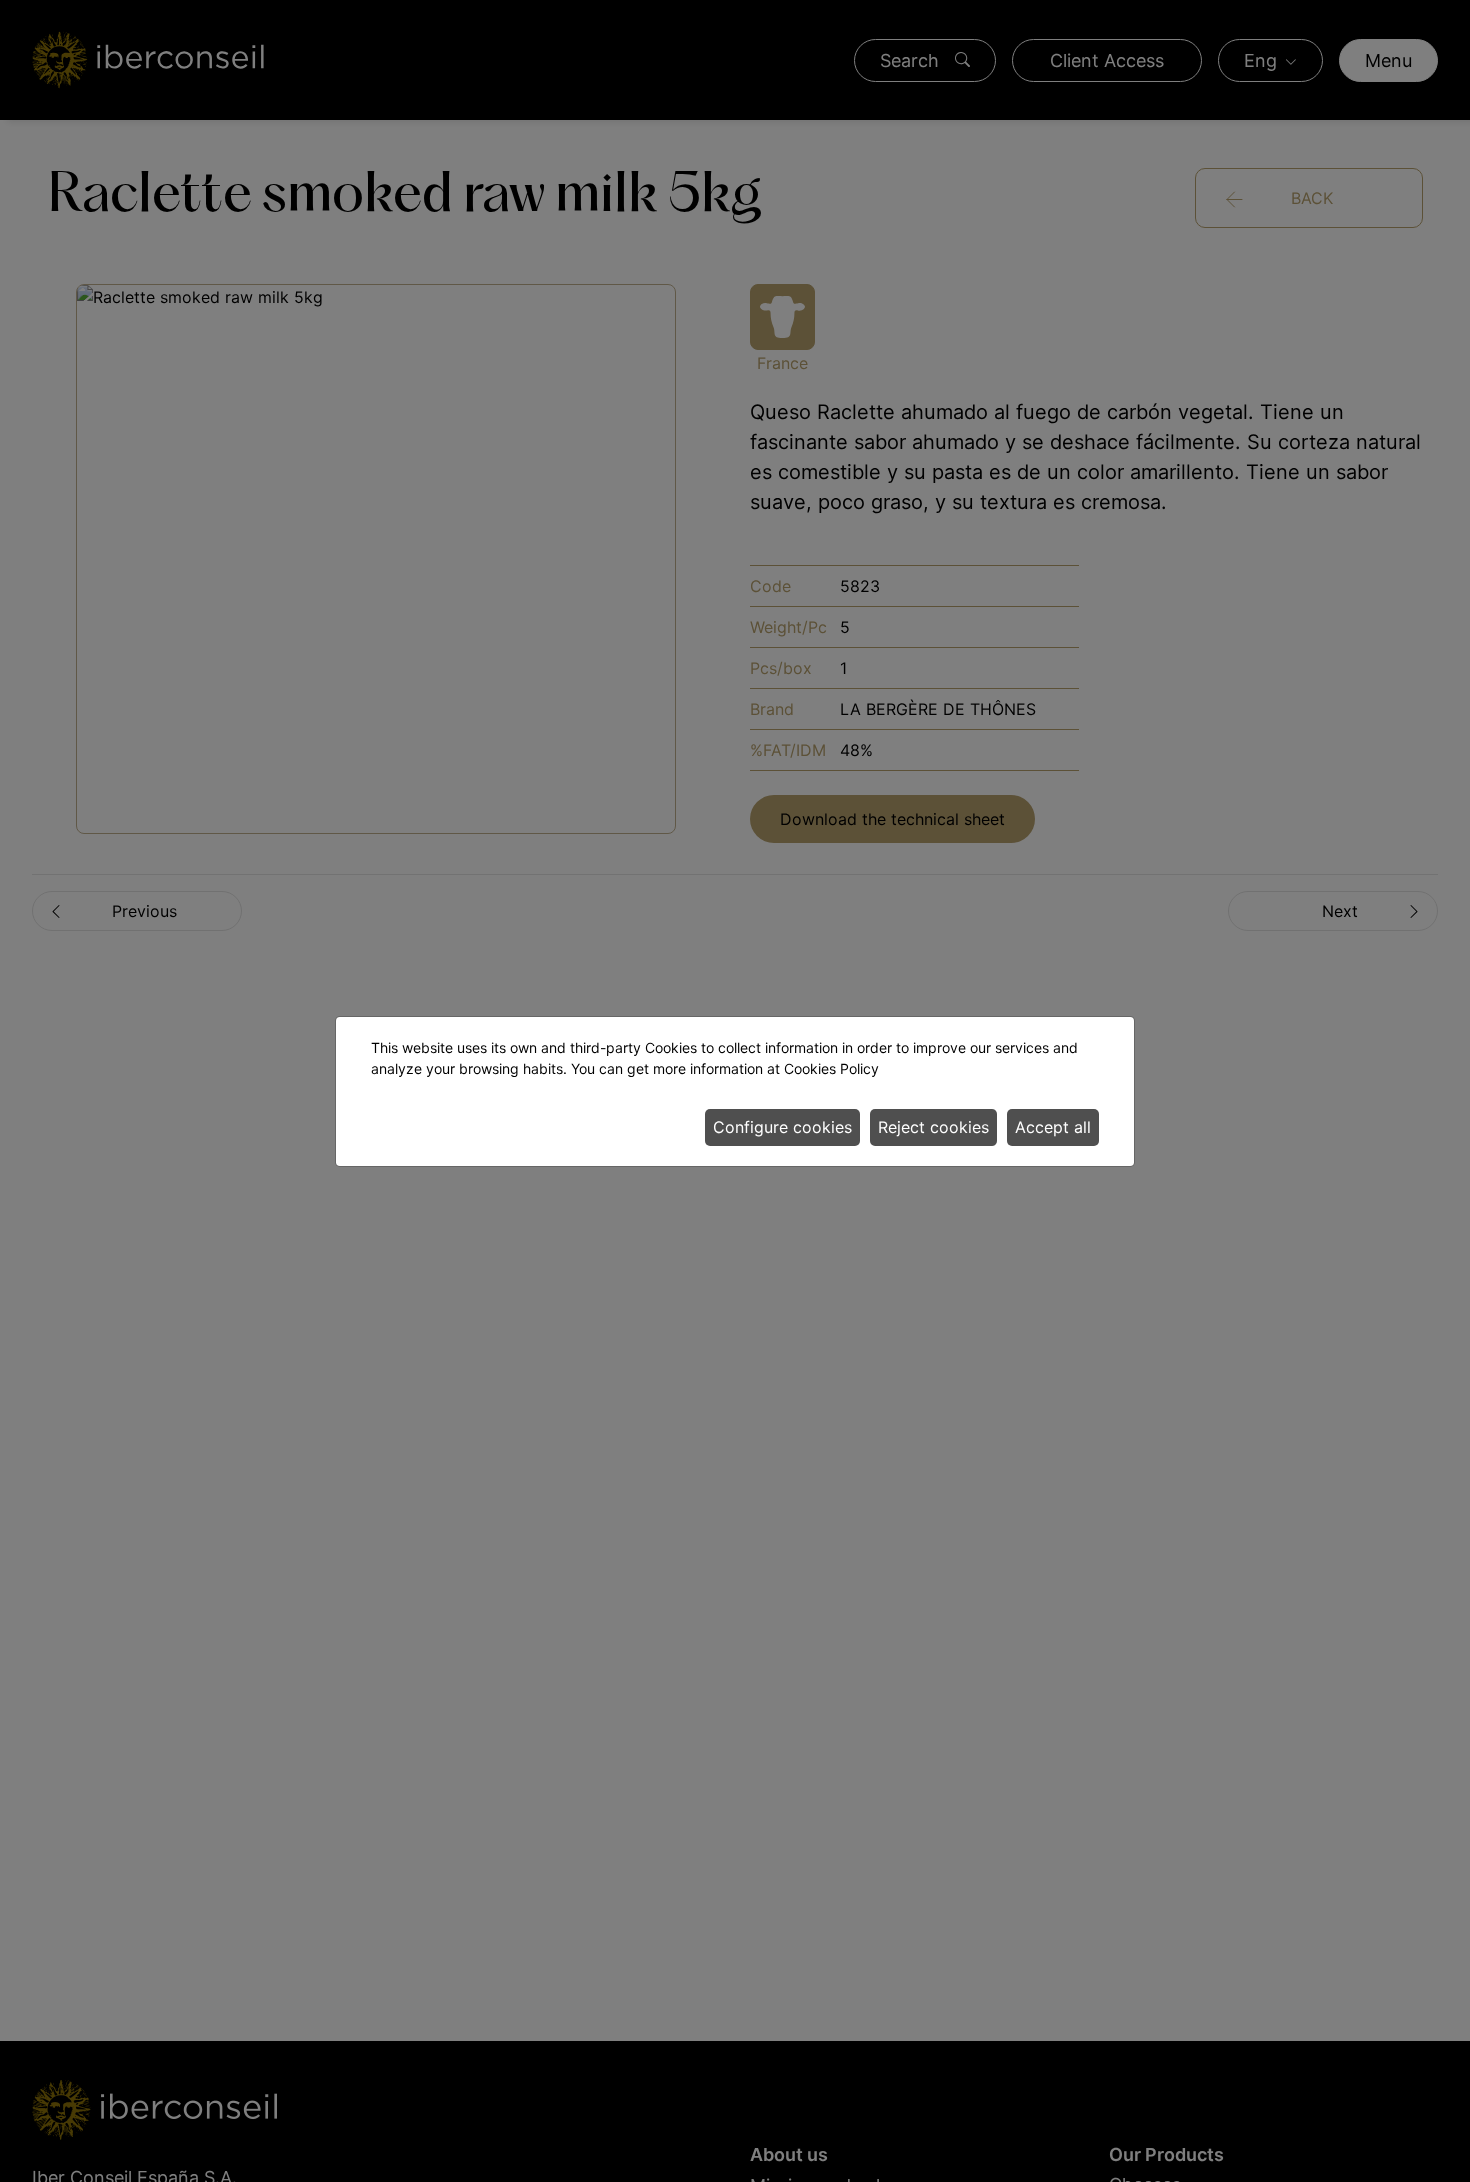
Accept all (1053, 1127)
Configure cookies (782, 1127)
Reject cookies (933, 1127)
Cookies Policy (831, 1068)
